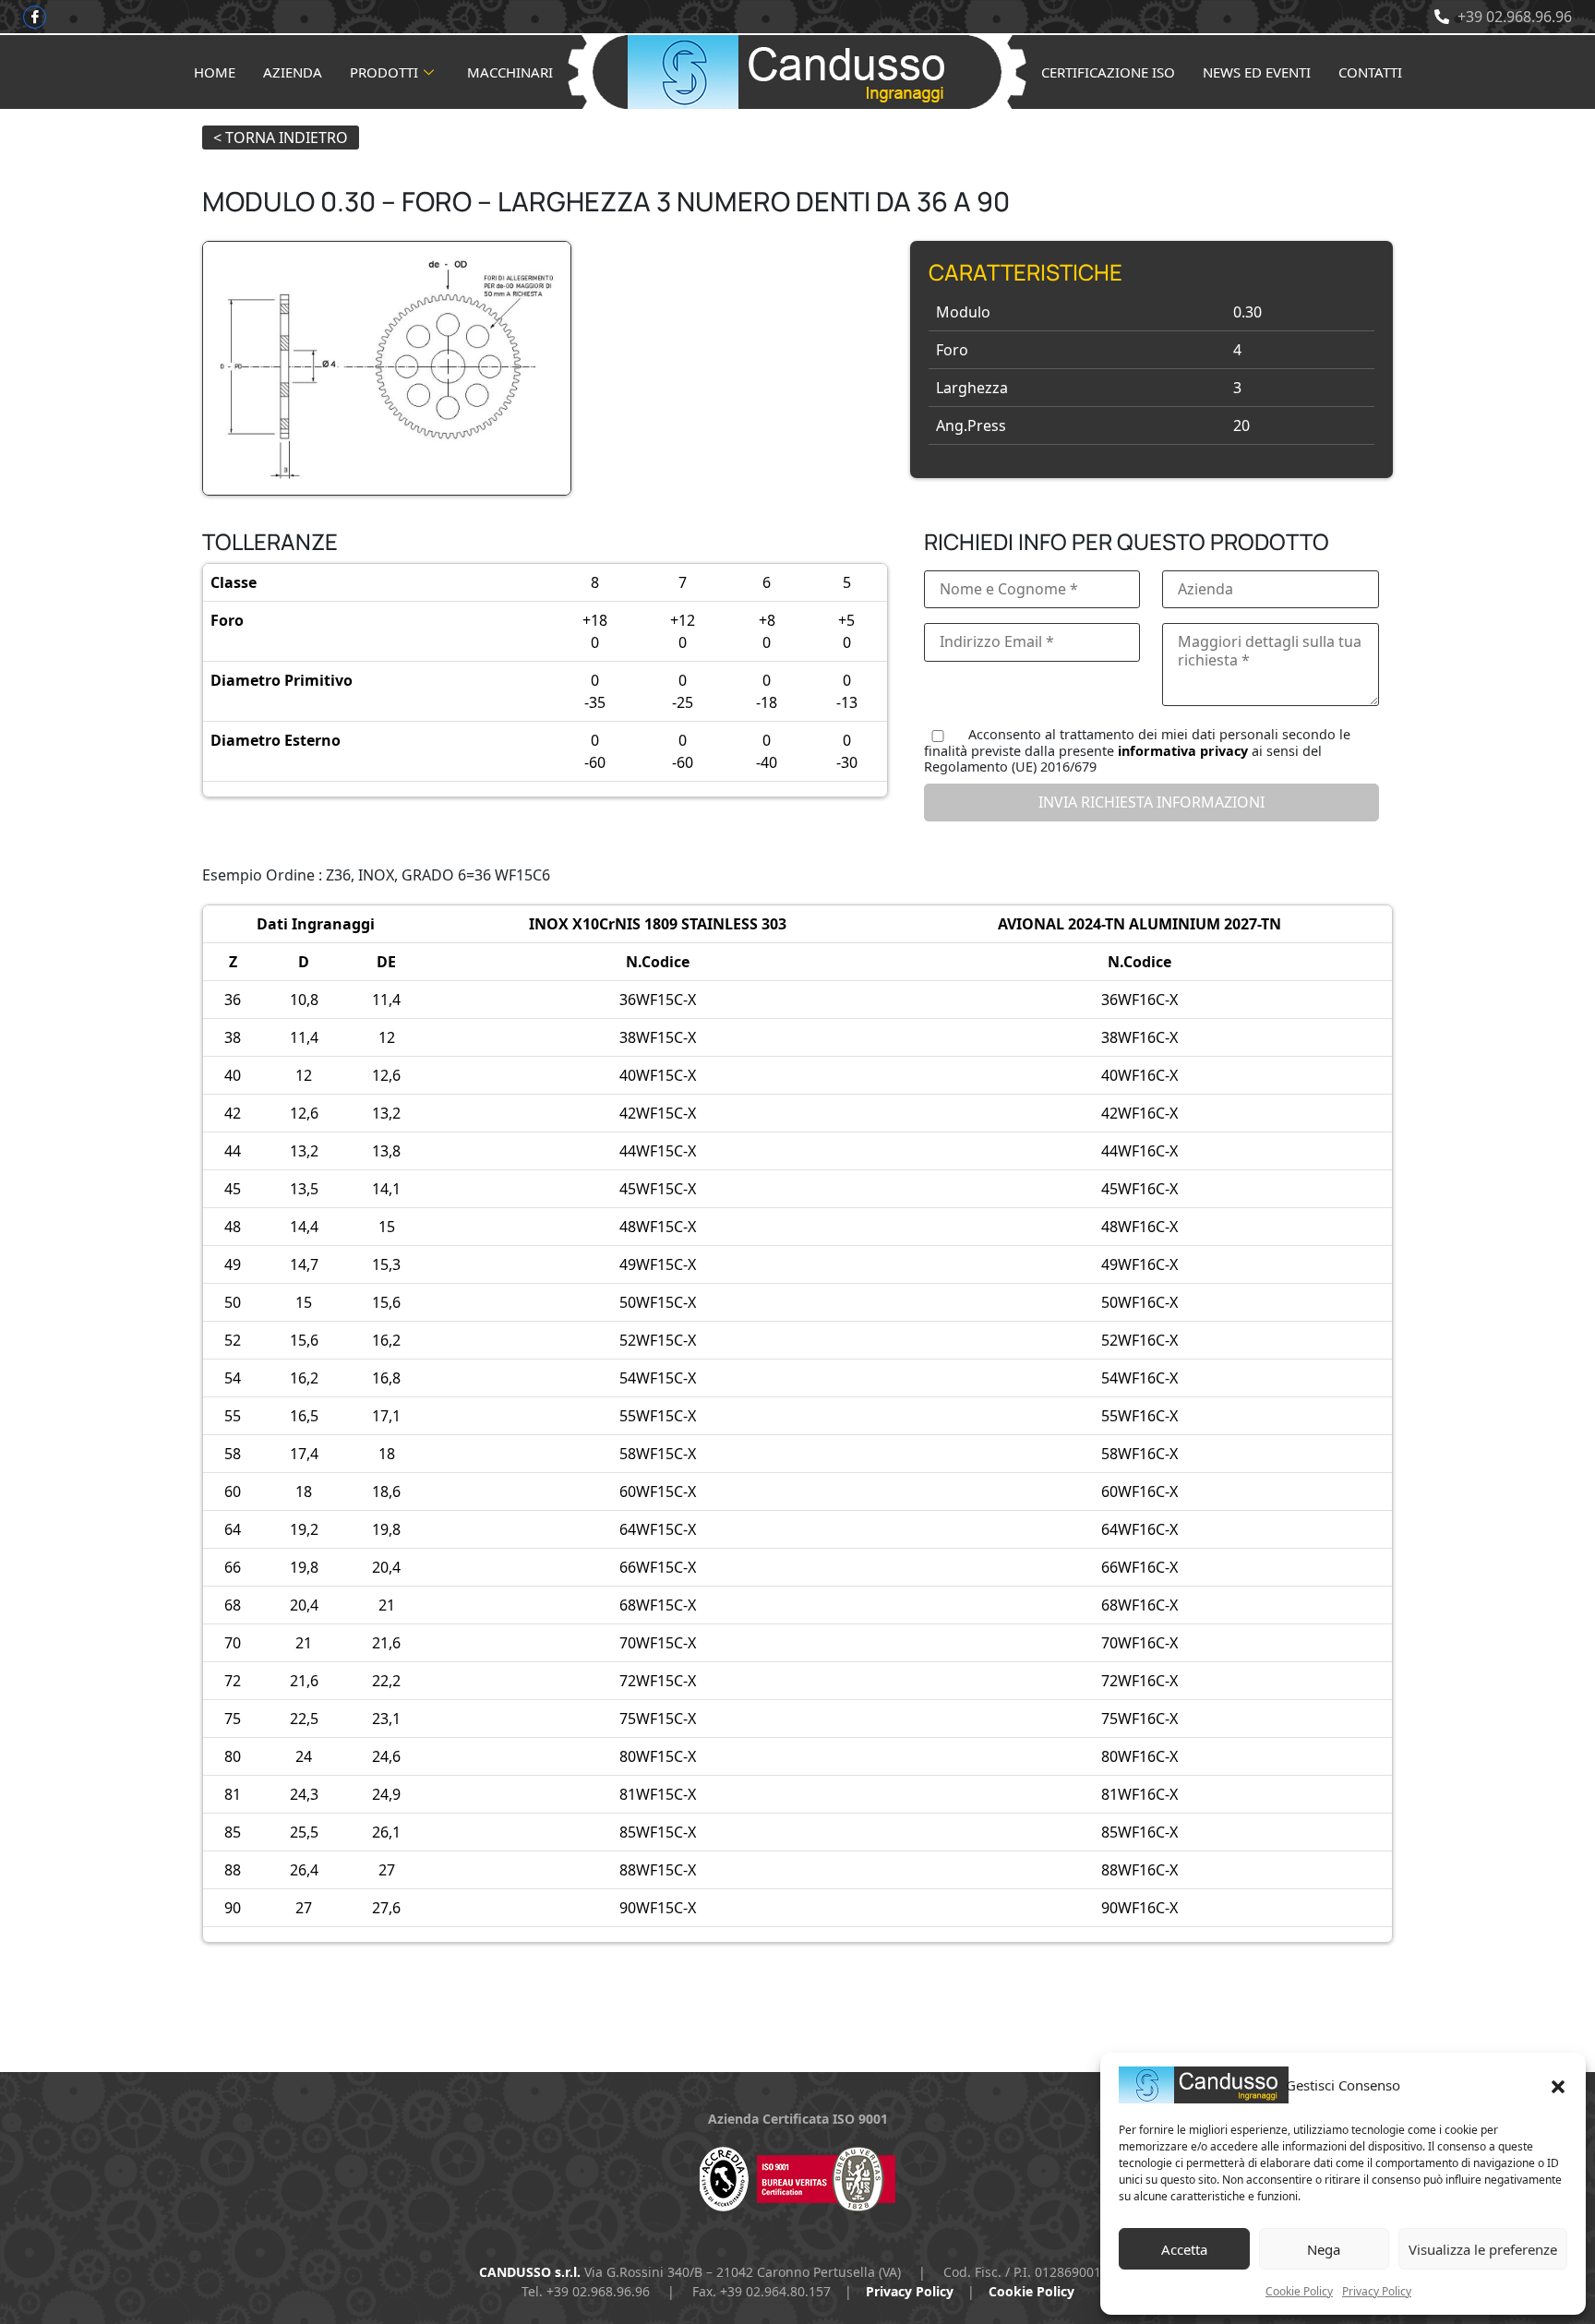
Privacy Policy (1377, 2291)
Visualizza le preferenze (1483, 2249)
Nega (1324, 2249)
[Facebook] (35, 17)
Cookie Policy (1299, 2291)
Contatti (1370, 72)
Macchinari (510, 72)
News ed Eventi (1257, 72)
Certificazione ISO (1108, 72)
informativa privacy (1183, 751)
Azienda (293, 72)
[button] (1558, 2085)
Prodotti (384, 72)
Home (215, 72)
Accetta (1184, 2249)
